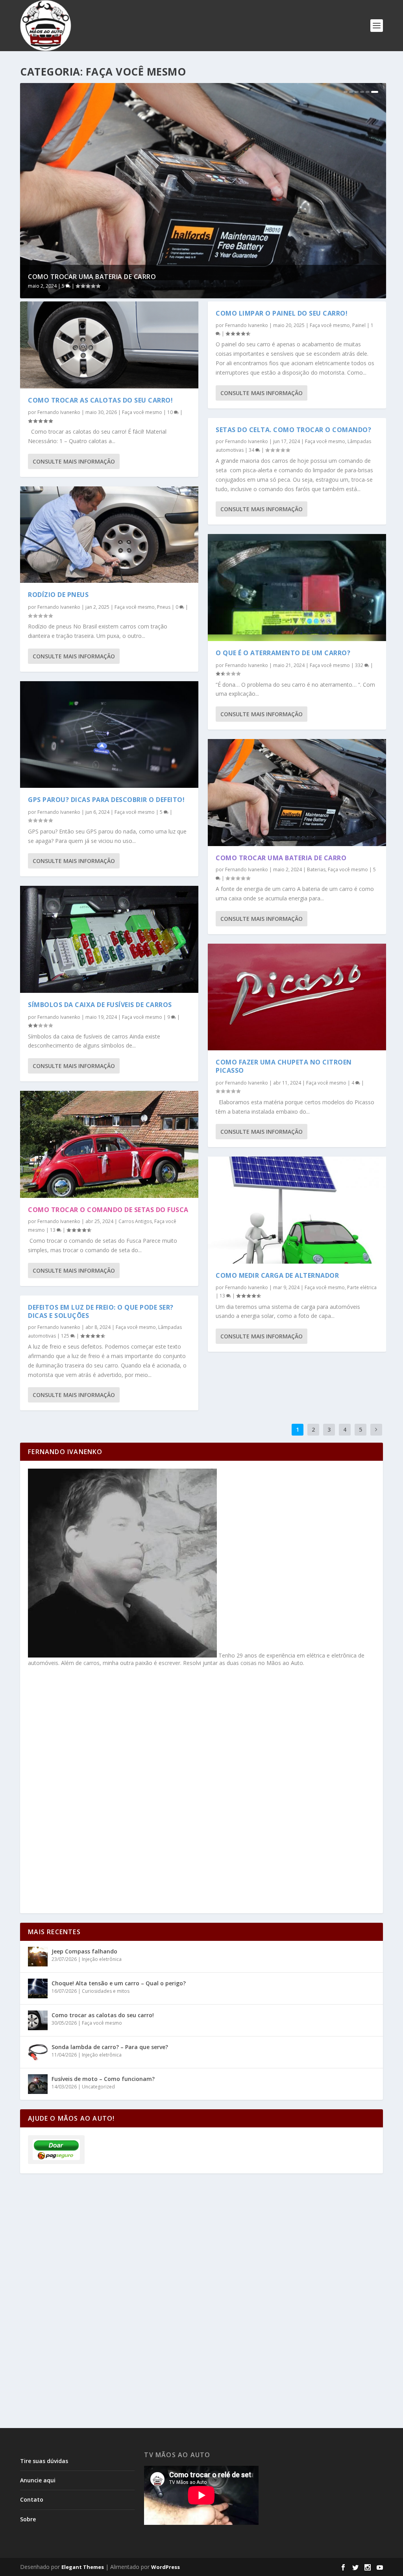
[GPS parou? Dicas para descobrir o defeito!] (109, 735)
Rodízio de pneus (58, 595)
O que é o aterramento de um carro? (283, 653)
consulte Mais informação (74, 461)
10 (171, 412)
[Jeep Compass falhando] (38, 1957)
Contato (32, 2499)
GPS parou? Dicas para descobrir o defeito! (106, 800)
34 (252, 450)
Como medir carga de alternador (277, 1275)
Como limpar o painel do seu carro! (282, 313)
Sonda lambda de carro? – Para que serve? (110, 2047)
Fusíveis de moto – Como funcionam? (103, 2079)
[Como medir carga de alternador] (297, 1210)
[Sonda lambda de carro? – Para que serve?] (38, 2052)
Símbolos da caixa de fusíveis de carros (100, 1005)
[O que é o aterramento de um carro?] (297, 588)
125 (66, 1336)
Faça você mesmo (142, 412)
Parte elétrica (362, 1287)
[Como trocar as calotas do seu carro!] (109, 345)
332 (360, 665)
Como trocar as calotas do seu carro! (100, 400)
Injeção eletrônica (102, 1959)
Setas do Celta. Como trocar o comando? (293, 430)
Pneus (164, 607)
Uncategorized (98, 2087)
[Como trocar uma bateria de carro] (297, 793)
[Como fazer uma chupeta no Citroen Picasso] (297, 997)
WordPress (165, 2567)
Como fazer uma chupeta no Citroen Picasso (284, 1066)
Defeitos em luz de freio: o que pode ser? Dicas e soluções (101, 1311)
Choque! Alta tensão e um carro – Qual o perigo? (119, 1983)
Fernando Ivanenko (59, 412)
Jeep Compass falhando (84, 1951)
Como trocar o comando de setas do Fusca (108, 1210)
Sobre (28, 2519)
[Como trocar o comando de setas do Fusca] (109, 1144)
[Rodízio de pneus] (109, 535)
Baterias (316, 869)
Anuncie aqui (38, 2480)
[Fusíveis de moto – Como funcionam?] (38, 2084)
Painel (359, 325)
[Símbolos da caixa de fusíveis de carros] (109, 939)
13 (53, 1230)
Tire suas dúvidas (44, 2461)
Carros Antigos (135, 1221)
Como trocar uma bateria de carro (92, 277)
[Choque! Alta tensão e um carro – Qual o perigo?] (38, 1988)
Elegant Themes (83, 2567)
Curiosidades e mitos (106, 1991)
